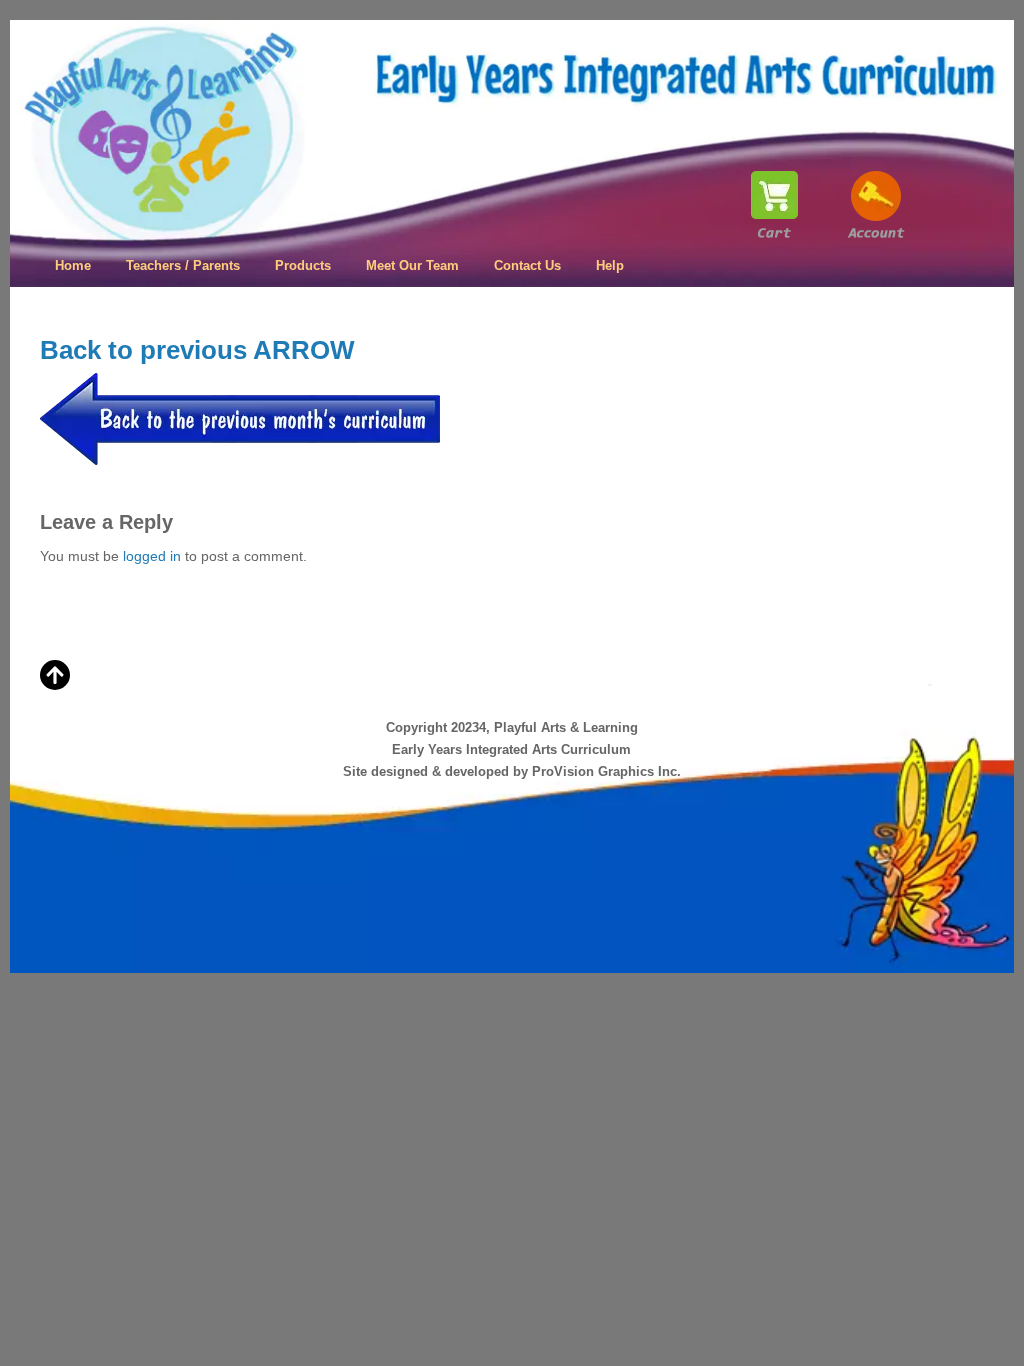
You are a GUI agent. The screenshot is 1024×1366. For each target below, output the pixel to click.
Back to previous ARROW (197, 350)
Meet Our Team (412, 265)
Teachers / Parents (183, 265)
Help (610, 265)
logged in (152, 556)
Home (73, 265)
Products (303, 265)
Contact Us (527, 265)
